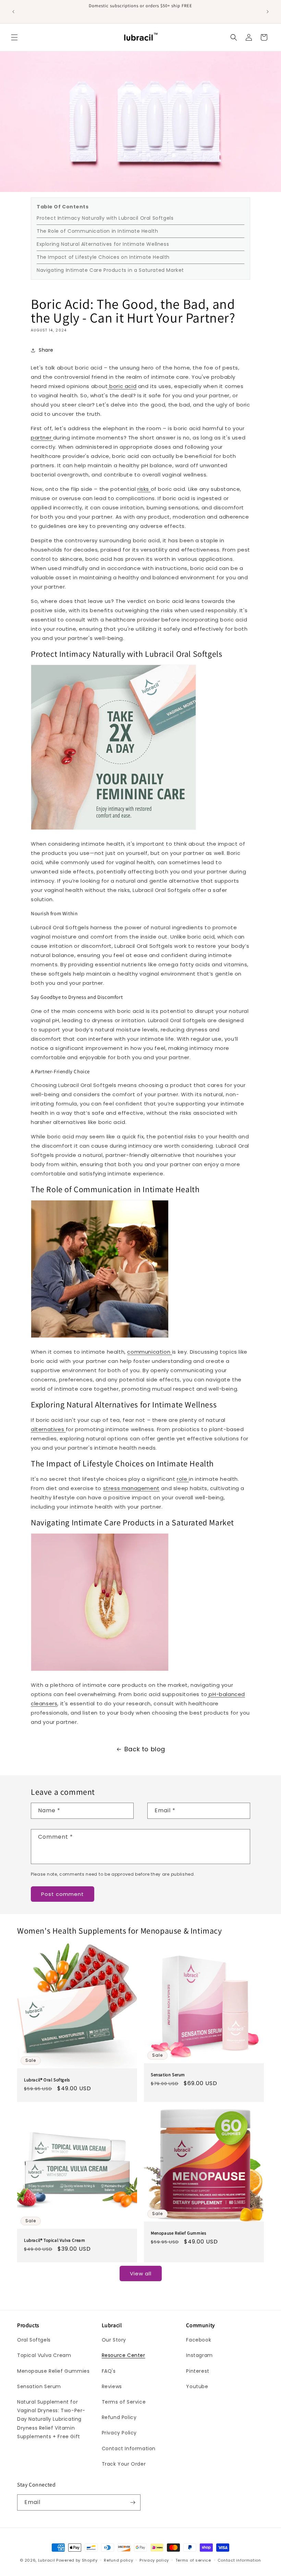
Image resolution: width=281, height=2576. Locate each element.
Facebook (199, 2340)
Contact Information (129, 2448)
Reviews (112, 2386)
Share (46, 350)
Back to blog (145, 1749)
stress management (131, 1488)
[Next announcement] (268, 12)
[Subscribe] (133, 2502)
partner (42, 438)
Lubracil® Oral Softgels (47, 2080)
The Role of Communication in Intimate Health (97, 231)
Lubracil (47, 2560)
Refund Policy (119, 2417)
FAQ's (109, 2371)
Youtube (197, 2386)
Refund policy (118, 2560)
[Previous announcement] (13, 12)
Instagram (199, 2355)
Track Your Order (124, 2464)
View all (141, 2273)
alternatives (48, 1429)
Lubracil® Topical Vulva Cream (54, 2240)
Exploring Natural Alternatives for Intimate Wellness (103, 244)
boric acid (122, 386)
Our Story (114, 2340)
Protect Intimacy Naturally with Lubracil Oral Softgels (105, 218)
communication (149, 1352)
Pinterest (198, 2371)
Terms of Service (124, 2402)
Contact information (239, 2560)
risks (144, 489)
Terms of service (193, 2560)
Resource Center (124, 2355)
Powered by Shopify (77, 2560)
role (183, 1479)
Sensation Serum (168, 2075)
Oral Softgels (34, 2340)
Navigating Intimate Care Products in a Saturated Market (110, 270)
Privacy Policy (119, 2433)
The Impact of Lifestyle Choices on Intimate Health (103, 257)
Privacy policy (154, 2560)
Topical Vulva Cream (44, 2355)
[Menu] (14, 37)
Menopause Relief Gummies (178, 2233)
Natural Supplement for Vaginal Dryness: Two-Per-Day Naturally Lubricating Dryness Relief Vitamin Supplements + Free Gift (51, 2419)
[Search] (234, 37)
